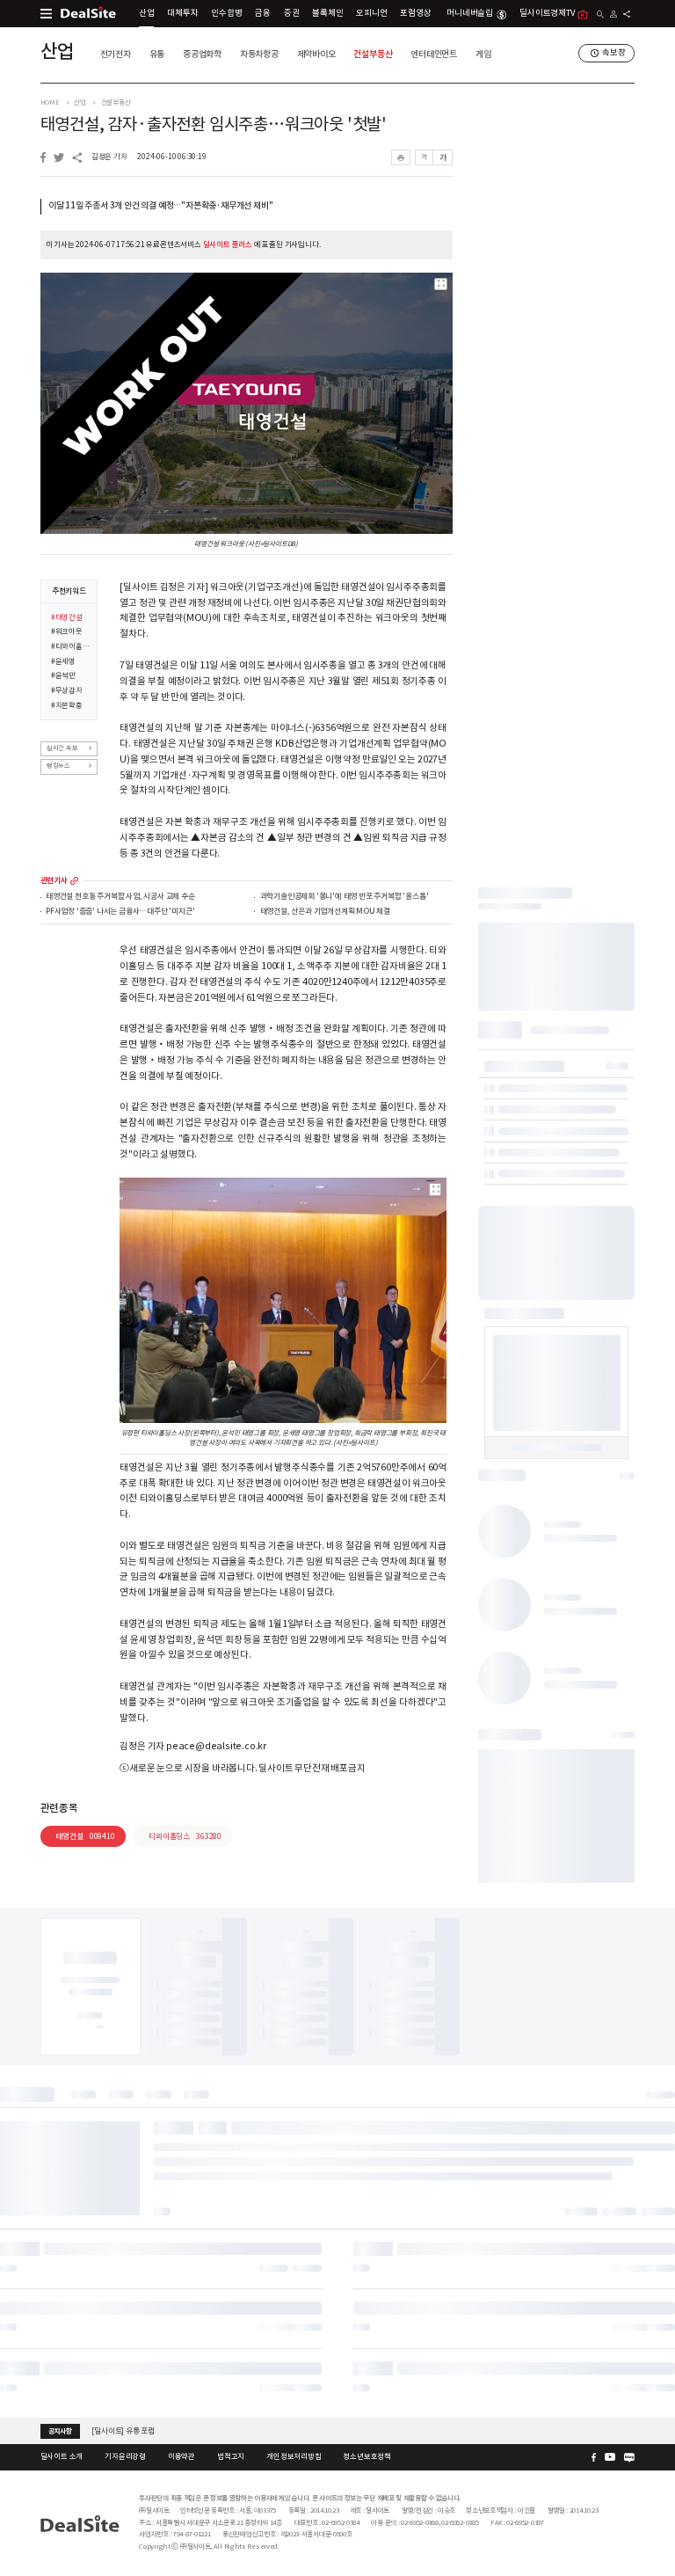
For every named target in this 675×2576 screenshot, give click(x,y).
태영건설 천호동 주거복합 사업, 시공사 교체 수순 (120, 897)
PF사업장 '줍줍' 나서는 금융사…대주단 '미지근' (120, 912)
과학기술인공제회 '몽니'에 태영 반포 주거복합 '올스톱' (345, 897)
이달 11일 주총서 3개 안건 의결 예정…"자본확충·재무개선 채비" (161, 206)
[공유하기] (627, 14)
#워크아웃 (67, 631)
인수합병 (226, 13)
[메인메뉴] (46, 14)
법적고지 (231, 2456)
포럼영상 (415, 13)
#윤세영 (63, 661)
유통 (157, 54)
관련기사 (54, 881)
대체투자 (182, 13)
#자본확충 (67, 705)
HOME (50, 102)
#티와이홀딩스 (71, 646)
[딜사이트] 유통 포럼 (123, 2430)
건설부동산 (373, 54)
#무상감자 (67, 690)
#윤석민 (63, 675)
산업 (147, 13)
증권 (292, 13)
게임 (483, 54)
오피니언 (371, 13)
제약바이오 (316, 54)
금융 (263, 13)
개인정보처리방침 (294, 2456)
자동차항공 (259, 54)
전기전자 (116, 54)
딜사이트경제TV (547, 13)
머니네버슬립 (470, 13)
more (74, 881)
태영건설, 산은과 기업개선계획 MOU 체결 (325, 912)
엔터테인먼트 (434, 54)
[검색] (601, 15)
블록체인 (327, 13)
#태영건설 (67, 617)
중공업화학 (202, 54)
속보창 (613, 53)
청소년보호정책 (367, 2456)
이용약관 (181, 2456)
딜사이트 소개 (62, 2456)
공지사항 (60, 2431)
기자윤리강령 (125, 2456)
